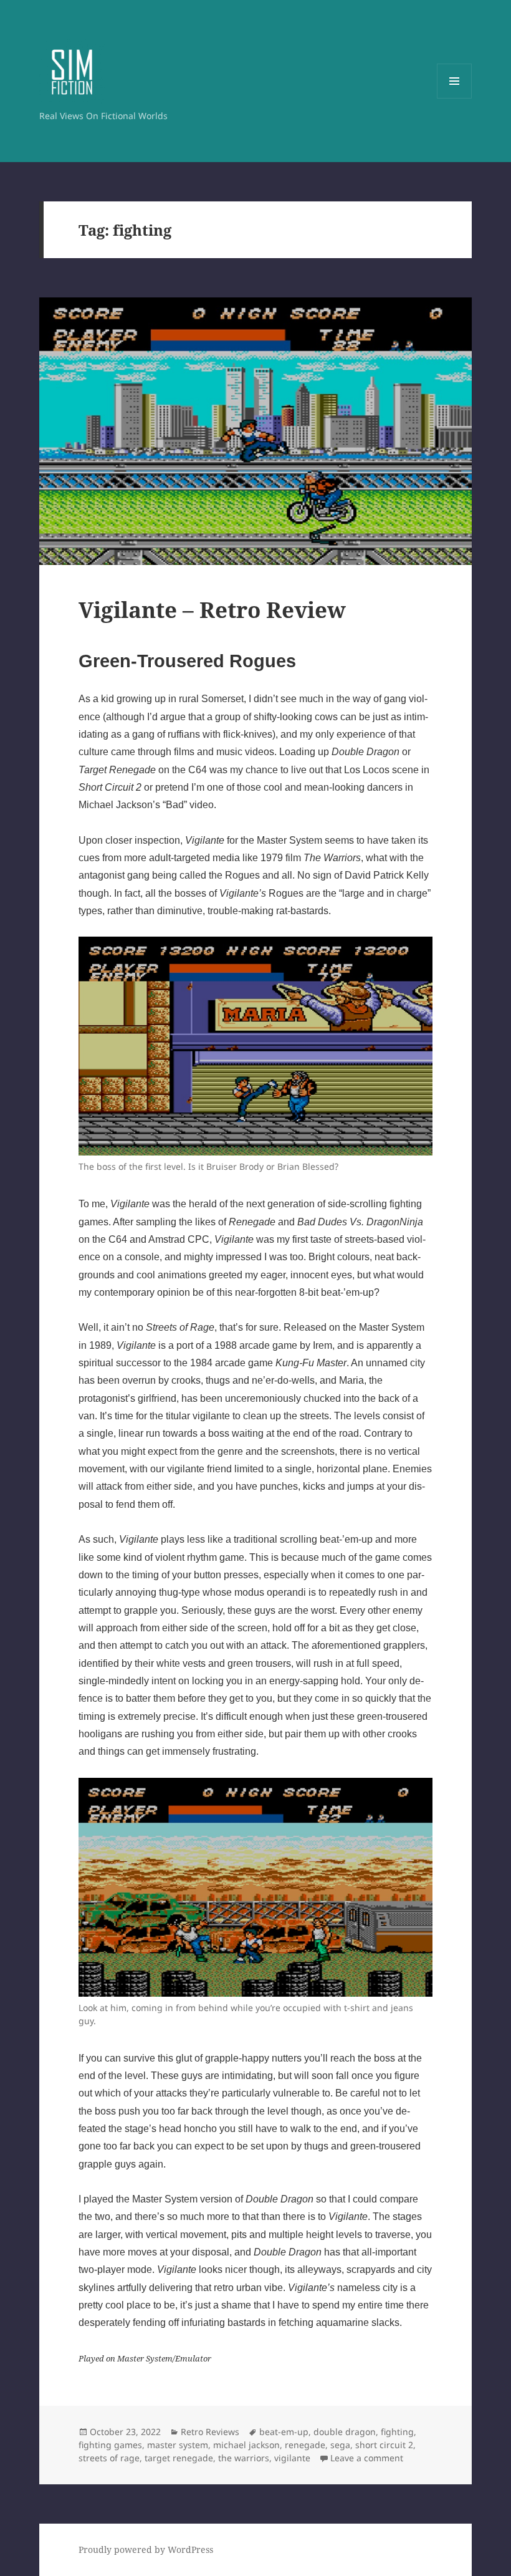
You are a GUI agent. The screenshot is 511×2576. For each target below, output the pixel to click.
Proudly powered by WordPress (146, 2549)
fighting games (110, 2445)
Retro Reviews (210, 2432)
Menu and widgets (455, 98)
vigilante (292, 2458)
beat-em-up (284, 2432)
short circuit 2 (384, 2445)
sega (340, 2445)
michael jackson (246, 2445)
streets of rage (109, 2458)
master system (178, 2445)
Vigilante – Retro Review (212, 610)
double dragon (345, 2432)
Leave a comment (367, 2458)
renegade (305, 2445)
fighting (397, 2432)
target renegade (179, 2458)
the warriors (244, 2458)
